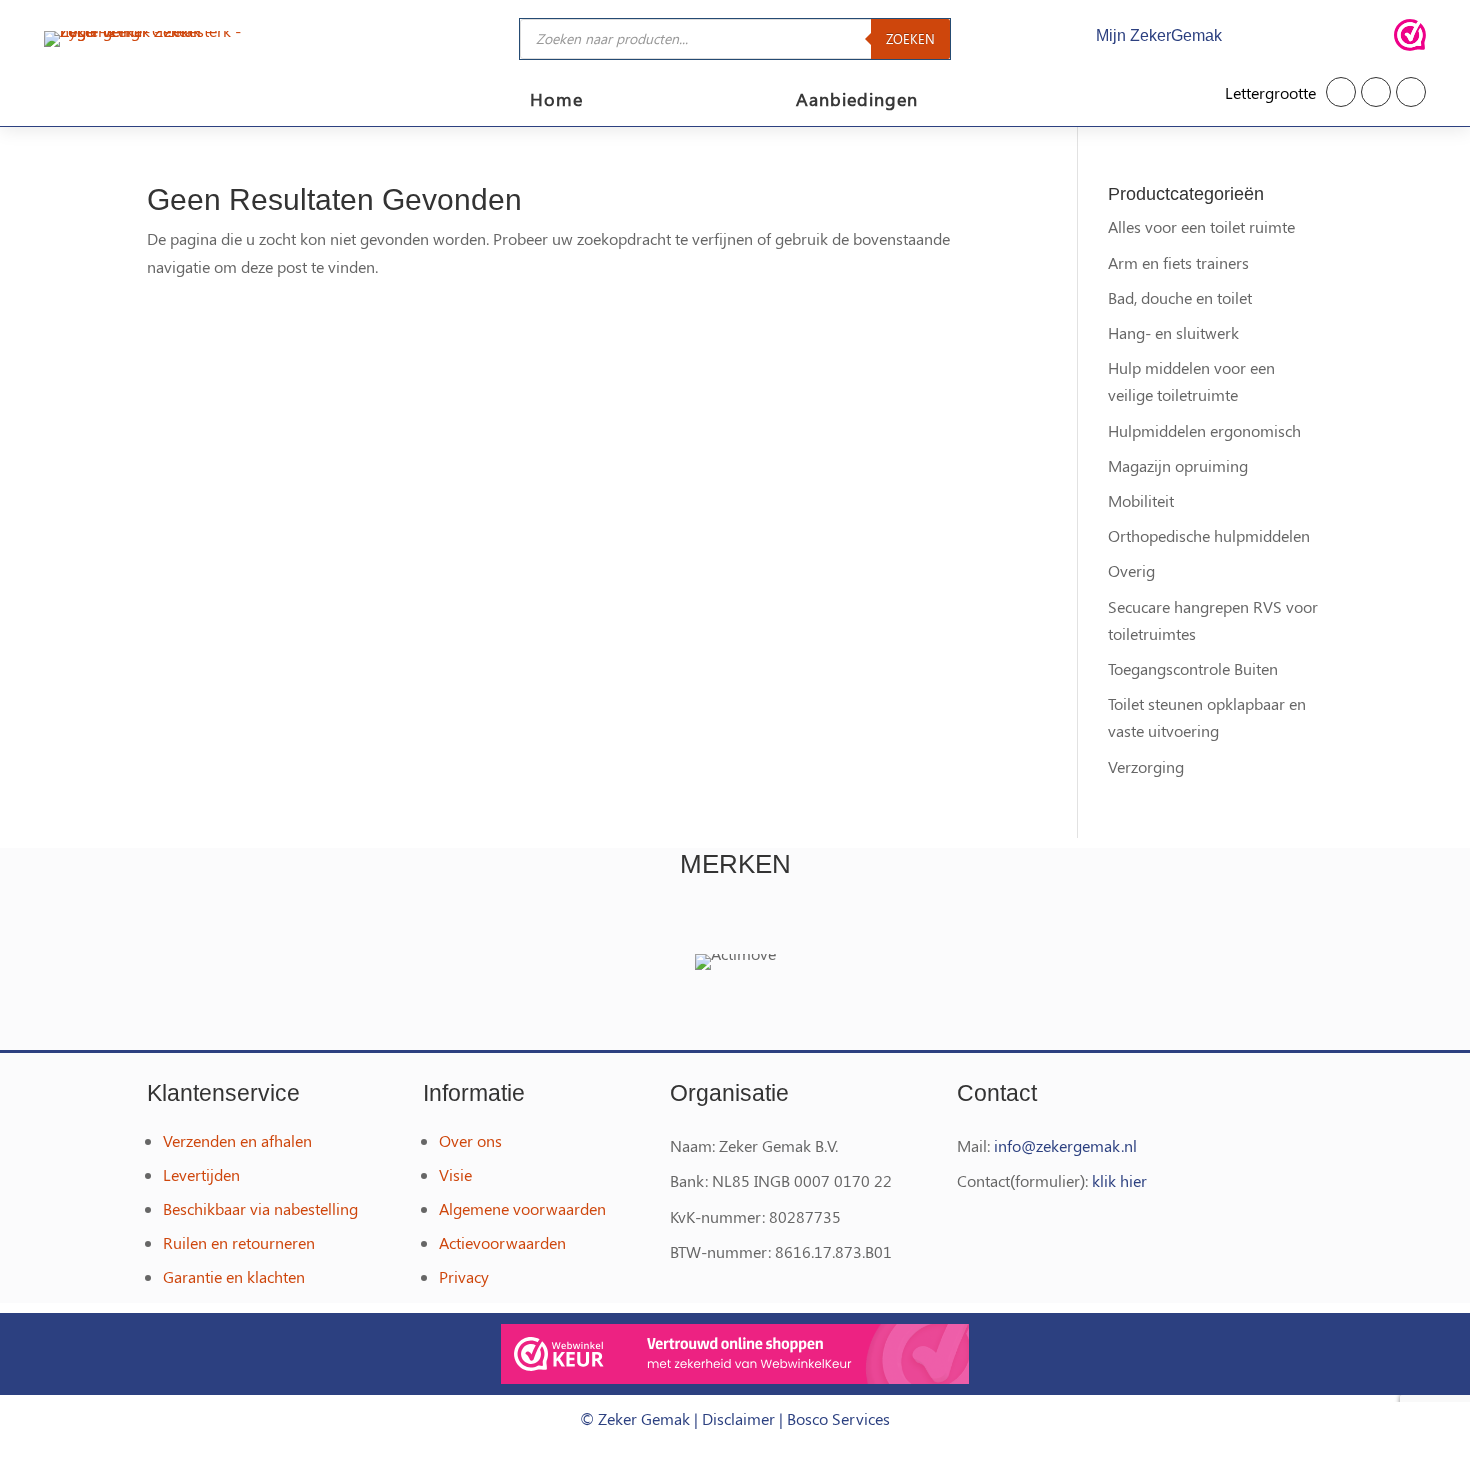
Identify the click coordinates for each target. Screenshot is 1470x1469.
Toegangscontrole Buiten (1193, 668)
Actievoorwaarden (502, 1242)
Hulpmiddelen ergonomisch (1204, 430)
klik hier (1119, 1180)
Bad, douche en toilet (1180, 297)
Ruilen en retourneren (239, 1242)
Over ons (470, 1140)
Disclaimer (738, 1418)
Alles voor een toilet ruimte (1201, 226)
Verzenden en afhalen (237, 1140)
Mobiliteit (1141, 500)
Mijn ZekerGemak (1159, 35)
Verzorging (1146, 766)
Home (556, 101)
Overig (1131, 570)
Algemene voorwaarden (522, 1208)
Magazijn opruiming (1178, 465)
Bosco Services (838, 1418)
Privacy (464, 1276)
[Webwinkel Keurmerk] (735, 1357)
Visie (455, 1174)
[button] (1341, 92)
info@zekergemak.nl (1065, 1145)
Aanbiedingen (857, 101)
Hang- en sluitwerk (1173, 332)
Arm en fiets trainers (1178, 262)
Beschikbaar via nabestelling (260, 1208)
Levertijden (201, 1174)
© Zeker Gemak (635, 1418)
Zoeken (910, 38)
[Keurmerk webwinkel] (1410, 38)
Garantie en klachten (234, 1276)
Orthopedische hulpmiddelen (1209, 535)
